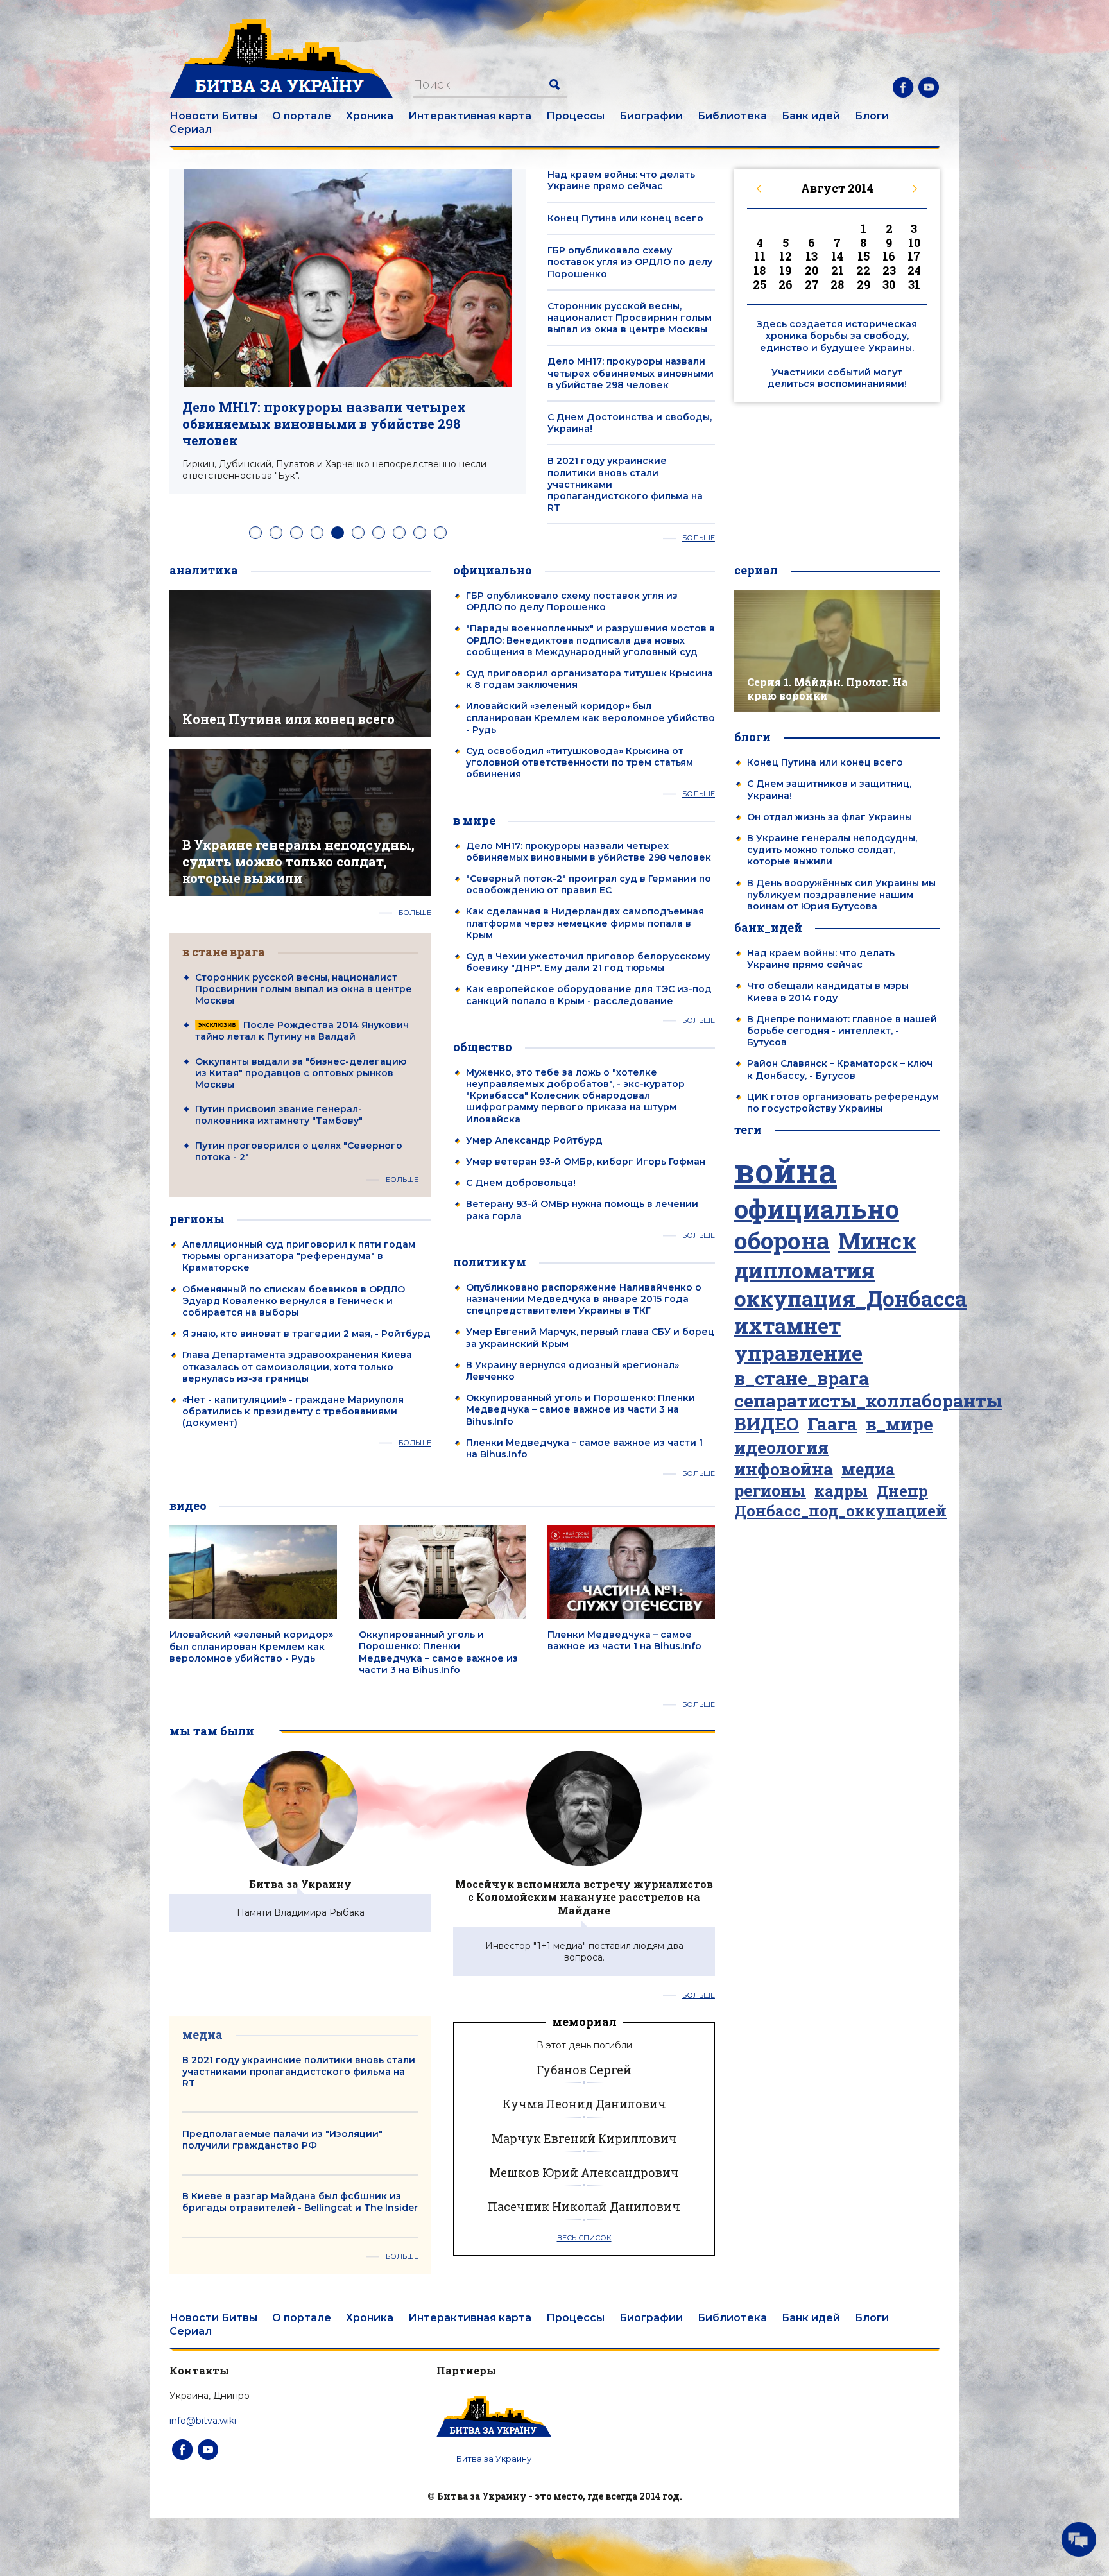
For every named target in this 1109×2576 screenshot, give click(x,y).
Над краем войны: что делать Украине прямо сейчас (621, 180)
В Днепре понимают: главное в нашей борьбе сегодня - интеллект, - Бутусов (842, 1031)
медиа (868, 1470)
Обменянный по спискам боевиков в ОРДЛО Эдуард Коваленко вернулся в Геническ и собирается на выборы (294, 1301)
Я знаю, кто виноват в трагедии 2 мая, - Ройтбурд (306, 1334)
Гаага (832, 1424)
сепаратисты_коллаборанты (868, 1401)
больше (699, 538)
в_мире (899, 1424)
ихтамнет (787, 1326)
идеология (781, 1447)
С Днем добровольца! (521, 1183)
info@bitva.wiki (203, 2421)
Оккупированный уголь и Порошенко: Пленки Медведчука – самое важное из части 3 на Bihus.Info (580, 1409)
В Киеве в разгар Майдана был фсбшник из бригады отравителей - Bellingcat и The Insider (300, 2202)
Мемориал (584, 2022)
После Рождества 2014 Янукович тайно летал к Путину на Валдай (302, 1031)
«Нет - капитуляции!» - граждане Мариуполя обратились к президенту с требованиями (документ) (293, 1411)
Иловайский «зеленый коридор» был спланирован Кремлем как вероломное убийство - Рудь (590, 717)
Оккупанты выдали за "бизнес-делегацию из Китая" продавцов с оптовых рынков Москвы (301, 1073)
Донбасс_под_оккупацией (840, 1511)
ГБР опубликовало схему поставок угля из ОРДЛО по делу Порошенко (630, 262)
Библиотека (732, 116)
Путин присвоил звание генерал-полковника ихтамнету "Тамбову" (279, 1115)
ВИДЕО (767, 1424)
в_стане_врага (802, 1378)
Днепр (902, 1491)
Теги (748, 1129)
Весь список (584, 2238)
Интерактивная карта (470, 116)
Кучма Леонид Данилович (584, 2104)
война (786, 1171)
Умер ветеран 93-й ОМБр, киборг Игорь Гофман (586, 1162)
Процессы (575, 116)
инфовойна (784, 1469)
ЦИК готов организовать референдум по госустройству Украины (843, 1103)
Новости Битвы (213, 116)
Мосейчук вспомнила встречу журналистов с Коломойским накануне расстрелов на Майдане (584, 1897)
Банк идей (811, 116)
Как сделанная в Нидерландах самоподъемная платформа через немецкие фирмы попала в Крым (585, 923)
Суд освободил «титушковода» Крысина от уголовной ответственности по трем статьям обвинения (580, 762)
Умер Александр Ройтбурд (534, 1140)
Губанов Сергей (584, 2070)
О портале (302, 116)
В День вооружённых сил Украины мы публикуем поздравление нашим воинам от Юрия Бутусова (841, 895)
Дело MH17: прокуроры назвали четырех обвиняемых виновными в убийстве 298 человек (324, 424)
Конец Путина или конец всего (625, 218)
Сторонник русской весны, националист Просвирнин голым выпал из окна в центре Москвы (630, 318)
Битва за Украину (300, 1884)
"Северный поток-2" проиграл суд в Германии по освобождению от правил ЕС (589, 884)
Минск (877, 1241)
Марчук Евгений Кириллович (584, 2138)
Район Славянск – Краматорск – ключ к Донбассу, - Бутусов (840, 1069)
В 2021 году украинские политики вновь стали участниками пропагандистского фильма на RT (299, 2072)
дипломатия (804, 1270)
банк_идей (768, 927)
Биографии (651, 116)
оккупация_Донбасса (851, 1299)
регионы (770, 1491)
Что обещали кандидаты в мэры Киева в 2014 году (828, 992)
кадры (841, 1490)
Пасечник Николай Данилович (584, 2206)
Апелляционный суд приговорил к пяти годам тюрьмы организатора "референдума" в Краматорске (299, 1256)
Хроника (370, 116)
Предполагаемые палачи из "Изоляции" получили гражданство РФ (282, 2140)
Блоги (872, 116)
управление (798, 1353)
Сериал (191, 129)
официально (817, 1209)
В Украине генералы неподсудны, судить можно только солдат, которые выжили (298, 861)
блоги (752, 737)
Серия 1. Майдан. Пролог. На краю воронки (828, 689)
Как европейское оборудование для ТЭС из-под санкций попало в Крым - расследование (589, 995)
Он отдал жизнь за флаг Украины (830, 817)
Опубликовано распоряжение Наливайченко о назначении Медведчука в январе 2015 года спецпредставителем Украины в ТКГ (584, 1299)
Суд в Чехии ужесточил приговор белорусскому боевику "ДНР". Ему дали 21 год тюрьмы (588, 962)
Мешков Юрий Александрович (584, 2172)
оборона (782, 1241)
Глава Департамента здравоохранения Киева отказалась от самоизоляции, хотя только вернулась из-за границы (297, 1366)
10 (440, 533)
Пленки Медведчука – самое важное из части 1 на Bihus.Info (624, 1640)
